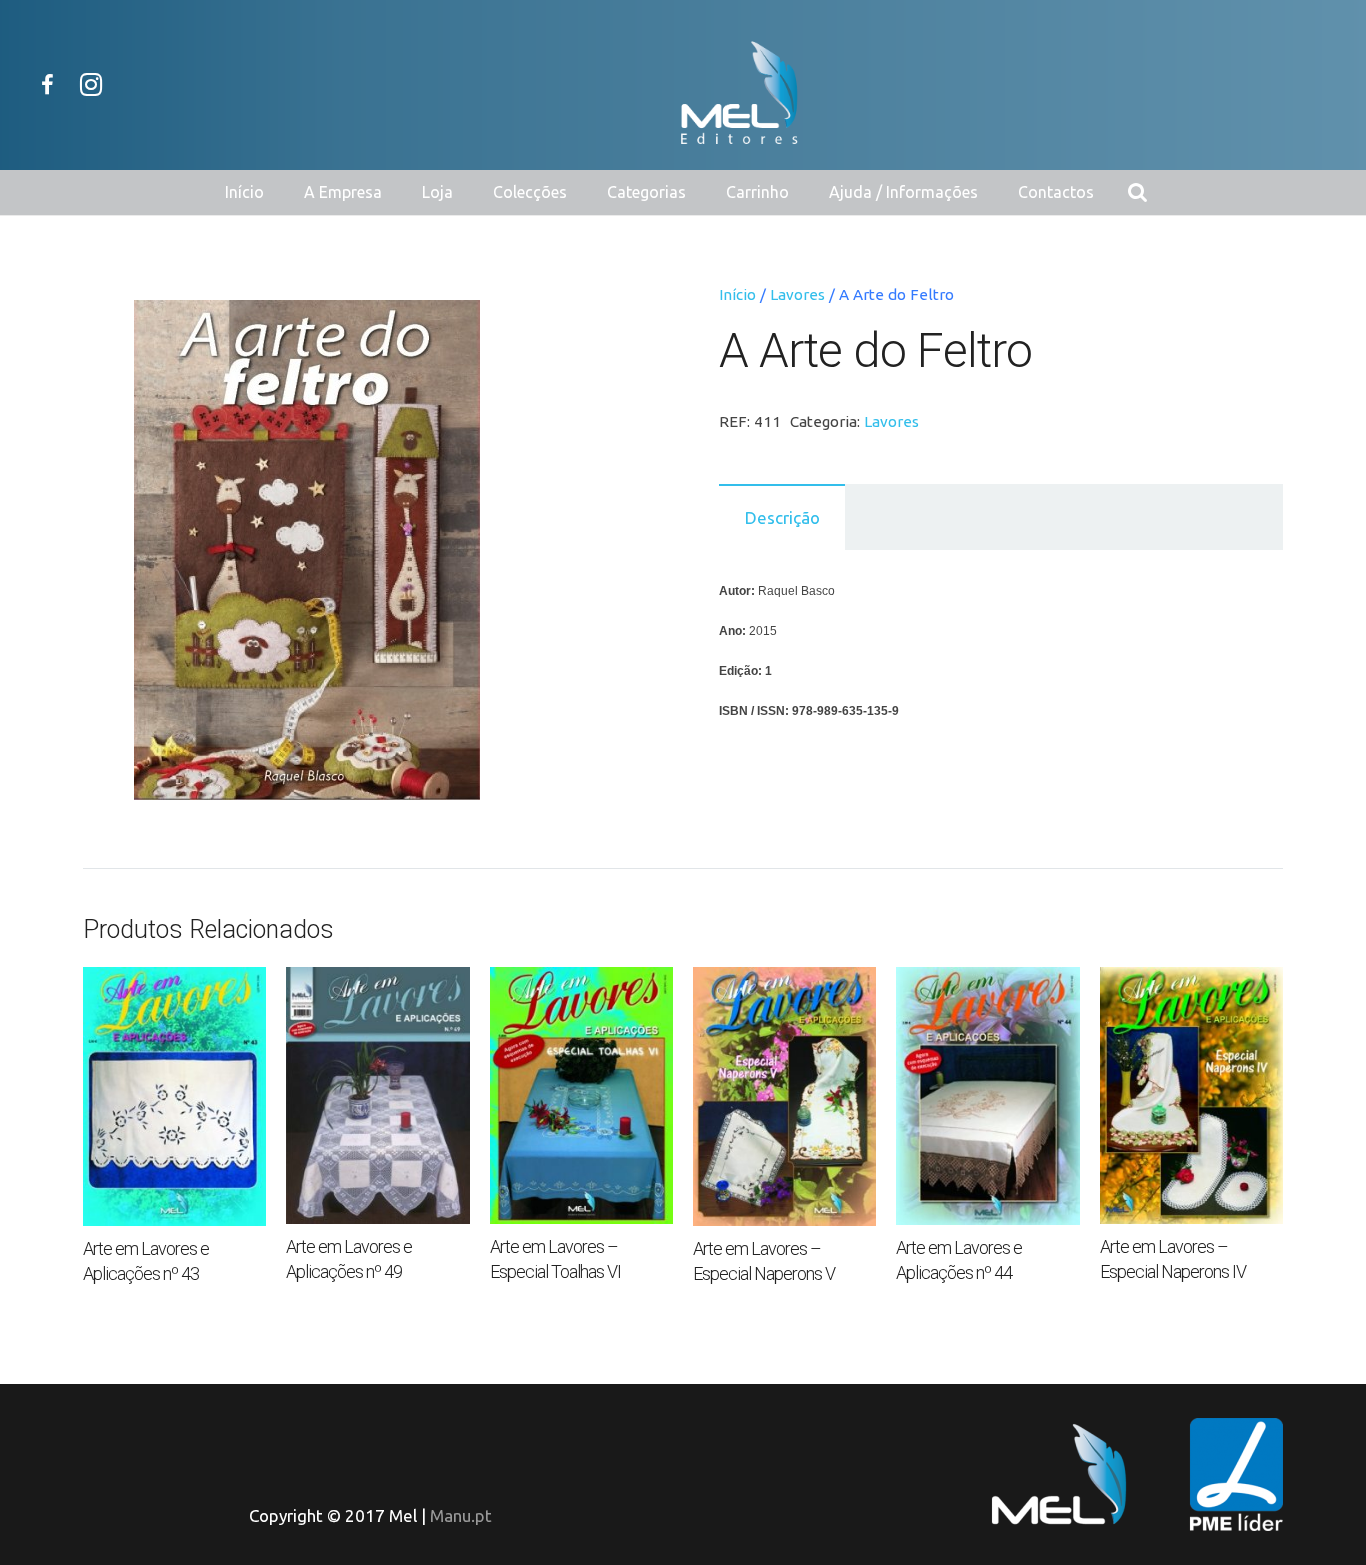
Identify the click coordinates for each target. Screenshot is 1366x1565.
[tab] (782, 517)
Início (737, 294)
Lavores (797, 294)
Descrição (782, 517)
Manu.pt (461, 1515)
